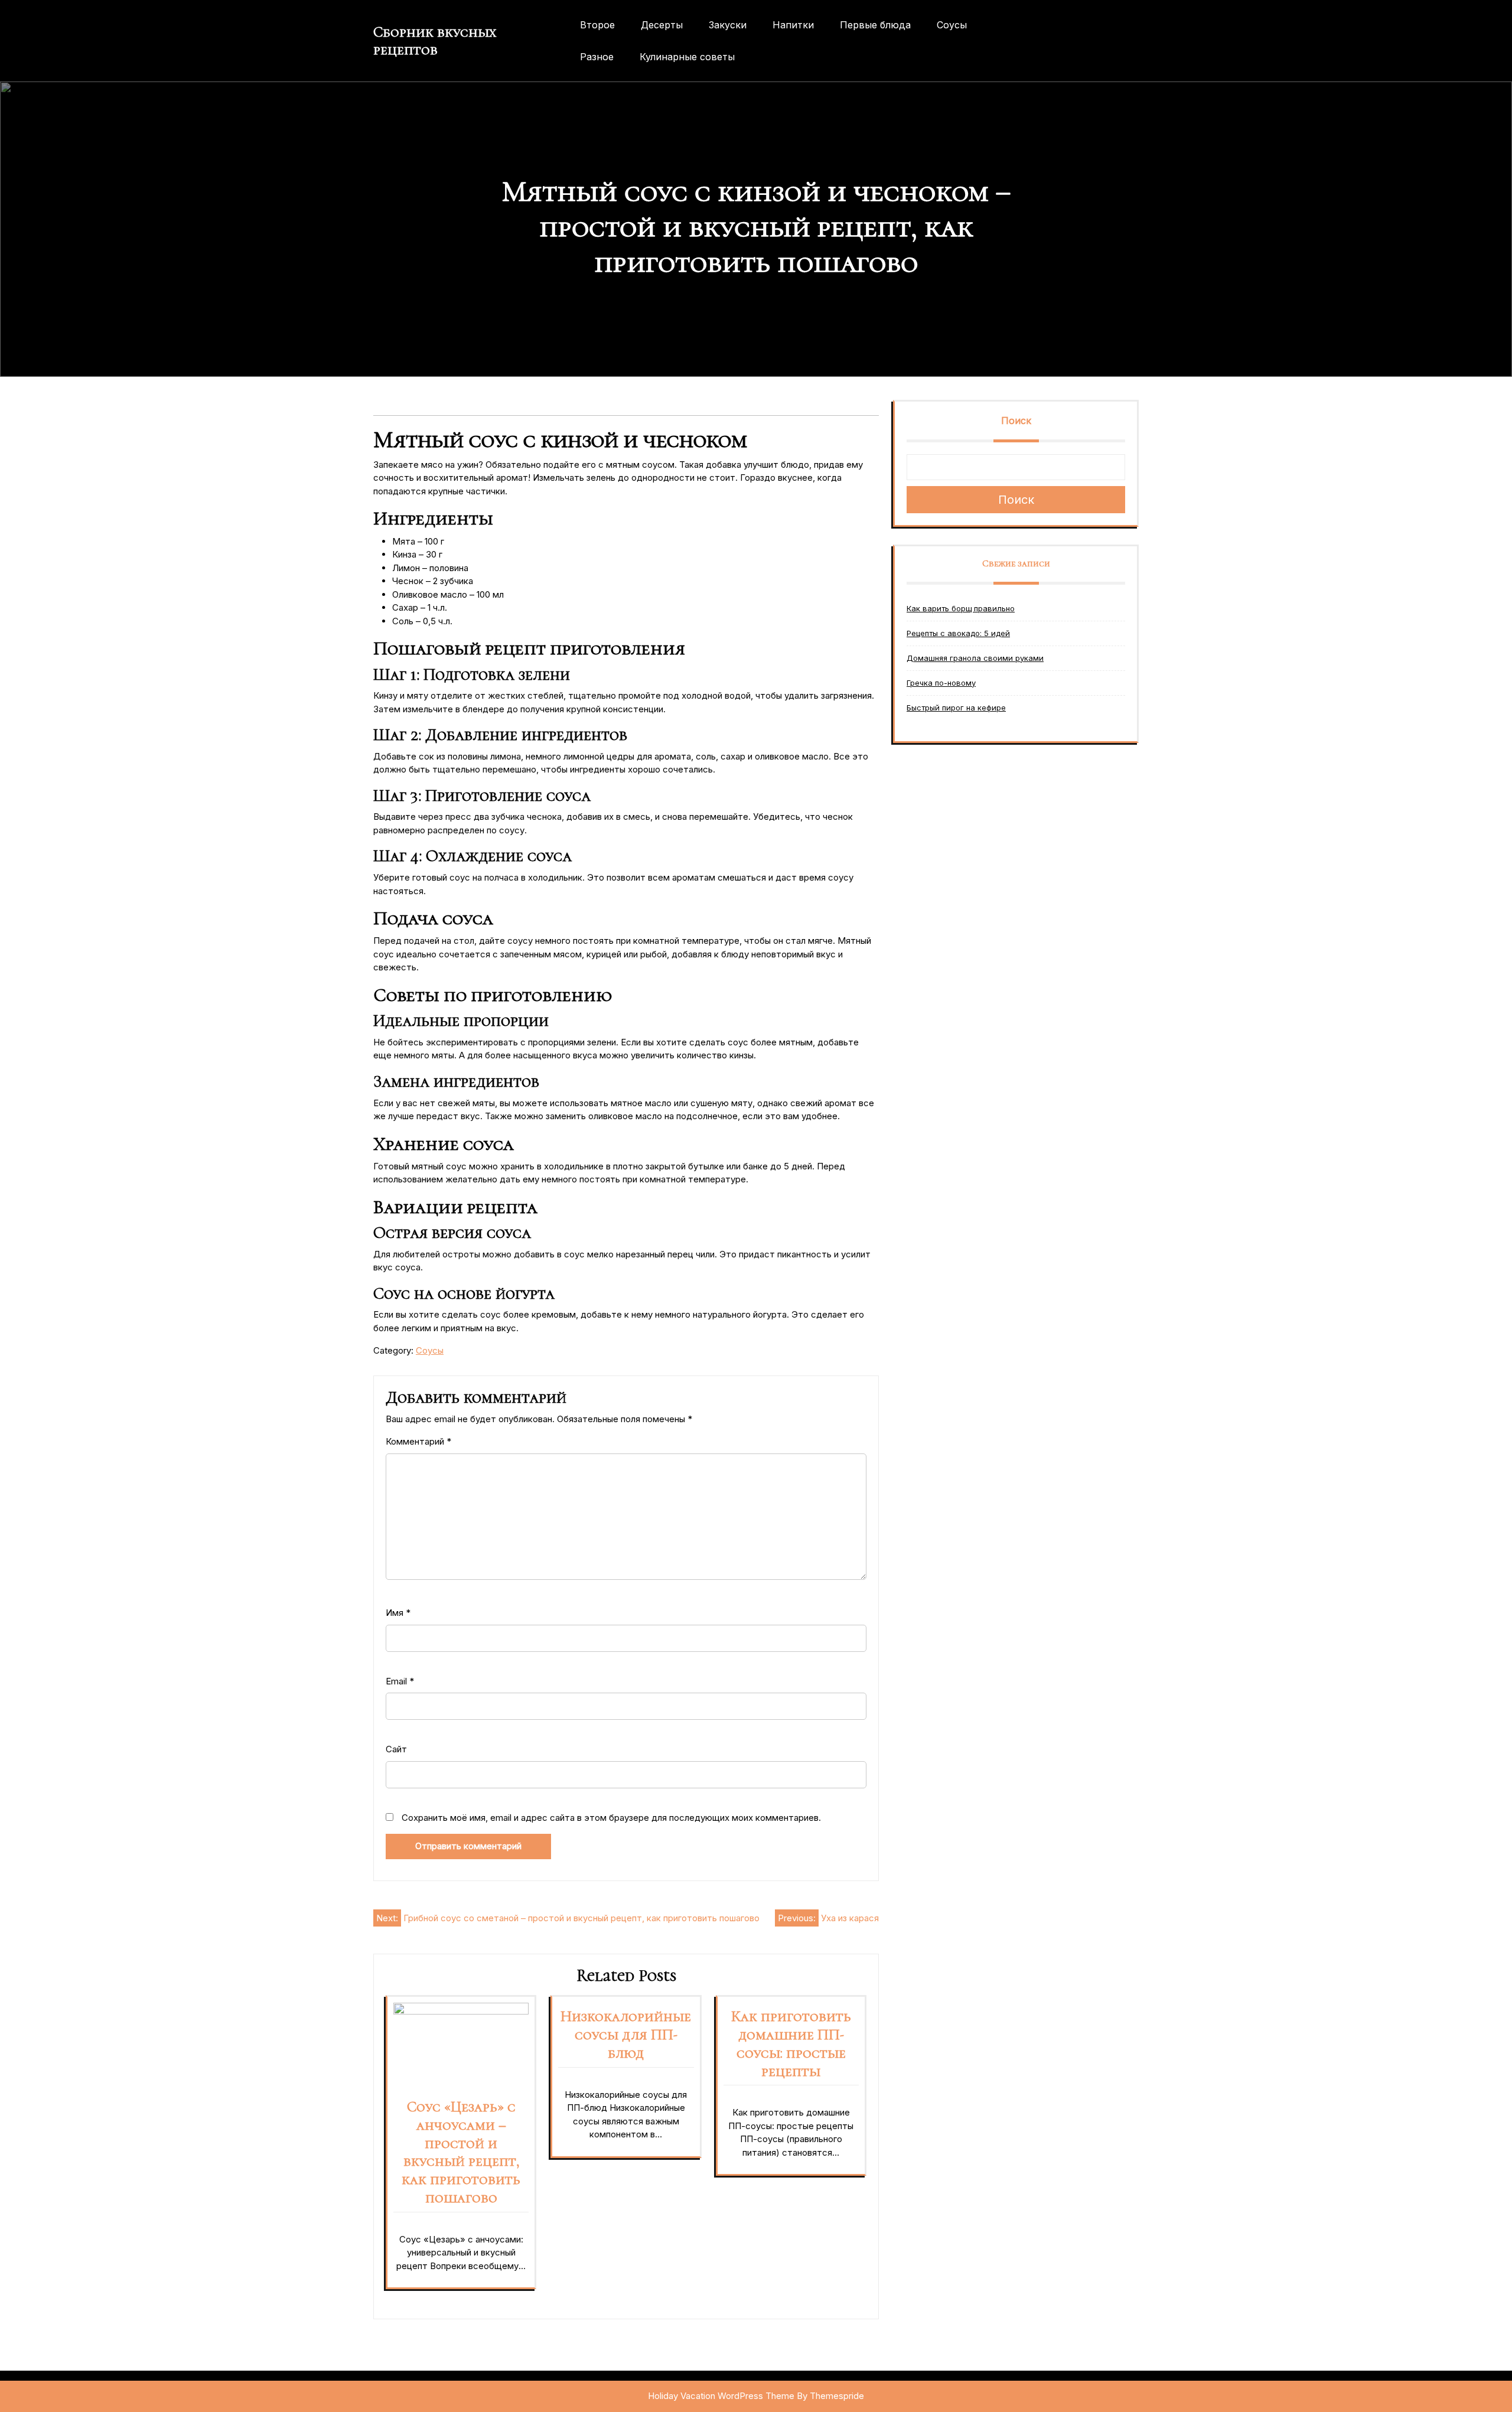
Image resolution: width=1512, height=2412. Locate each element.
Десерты (662, 25)
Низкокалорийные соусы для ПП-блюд (626, 2035)
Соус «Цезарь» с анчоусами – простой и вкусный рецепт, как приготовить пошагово (461, 2152)
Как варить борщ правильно (961, 608)
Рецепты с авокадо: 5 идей (958, 633)
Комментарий (418, 1441)
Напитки (793, 25)
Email (400, 1681)
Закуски (728, 25)
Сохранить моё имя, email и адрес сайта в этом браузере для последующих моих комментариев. (611, 1818)
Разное (597, 57)
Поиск (1016, 421)
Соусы (952, 25)
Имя (398, 1613)
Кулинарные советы (687, 57)
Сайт (396, 1749)
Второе (597, 25)
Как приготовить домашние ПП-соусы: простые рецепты (791, 2043)
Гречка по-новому (941, 683)
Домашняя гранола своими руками (975, 658)
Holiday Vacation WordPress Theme (721, 2396)
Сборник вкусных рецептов (435, 41)
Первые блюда (875, 25)
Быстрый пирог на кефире (956, 708)
